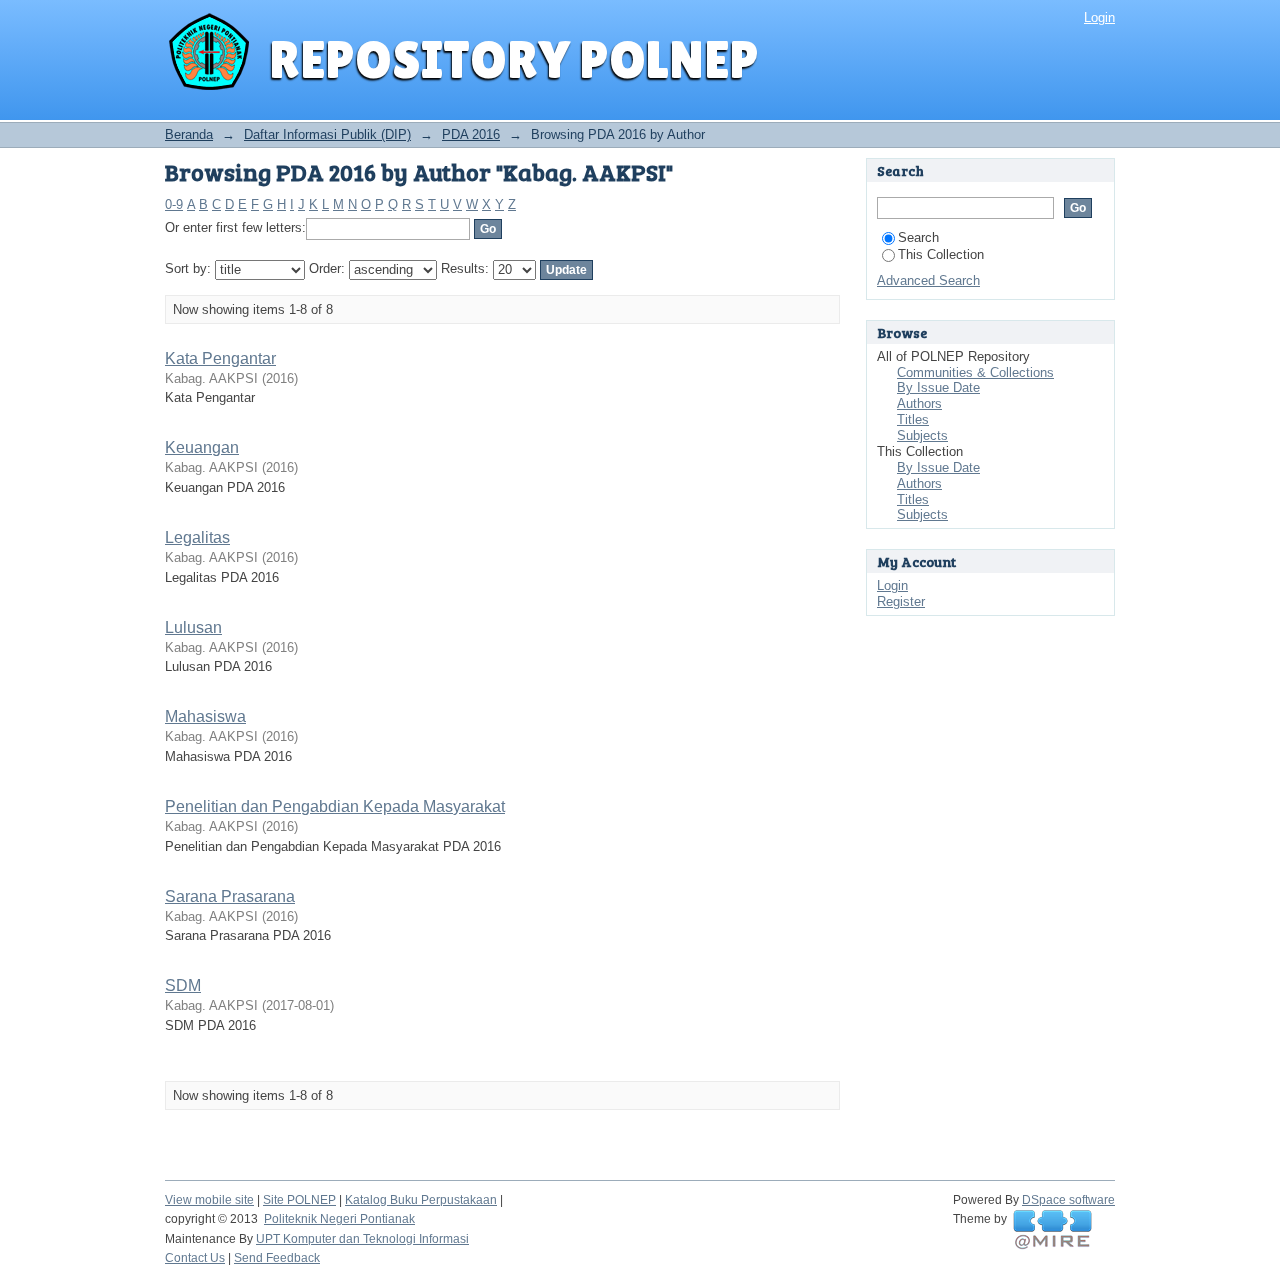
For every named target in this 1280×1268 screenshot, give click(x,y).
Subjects (922, 435)
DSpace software (1068, 1200)
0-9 (174, 204)
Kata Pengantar (220, 358)
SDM (183, 985)
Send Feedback (277, 1258)
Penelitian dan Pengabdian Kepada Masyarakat (335, 806)
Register (901, 601)
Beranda (189, 134)
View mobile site (209, 1200)
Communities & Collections (975, 372)
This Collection (941, 254)
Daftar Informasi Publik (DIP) (327, 134)
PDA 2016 (471, 134)
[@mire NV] (1052, 1230)
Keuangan (202, 447)
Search (918, 237)
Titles (913, 419)
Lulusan (193, 627)
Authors (919, 403)
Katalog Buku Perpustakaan (421, 1200)
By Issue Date (938, 387)
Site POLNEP (299, 1200)
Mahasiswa (205, 716)
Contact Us (195, 1258)
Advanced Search (928, 280)
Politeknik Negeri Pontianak (339, 1219)
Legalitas (197, 537)
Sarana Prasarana (230, 896)
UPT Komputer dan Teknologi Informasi (362, 1239)
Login (1099, 17)
